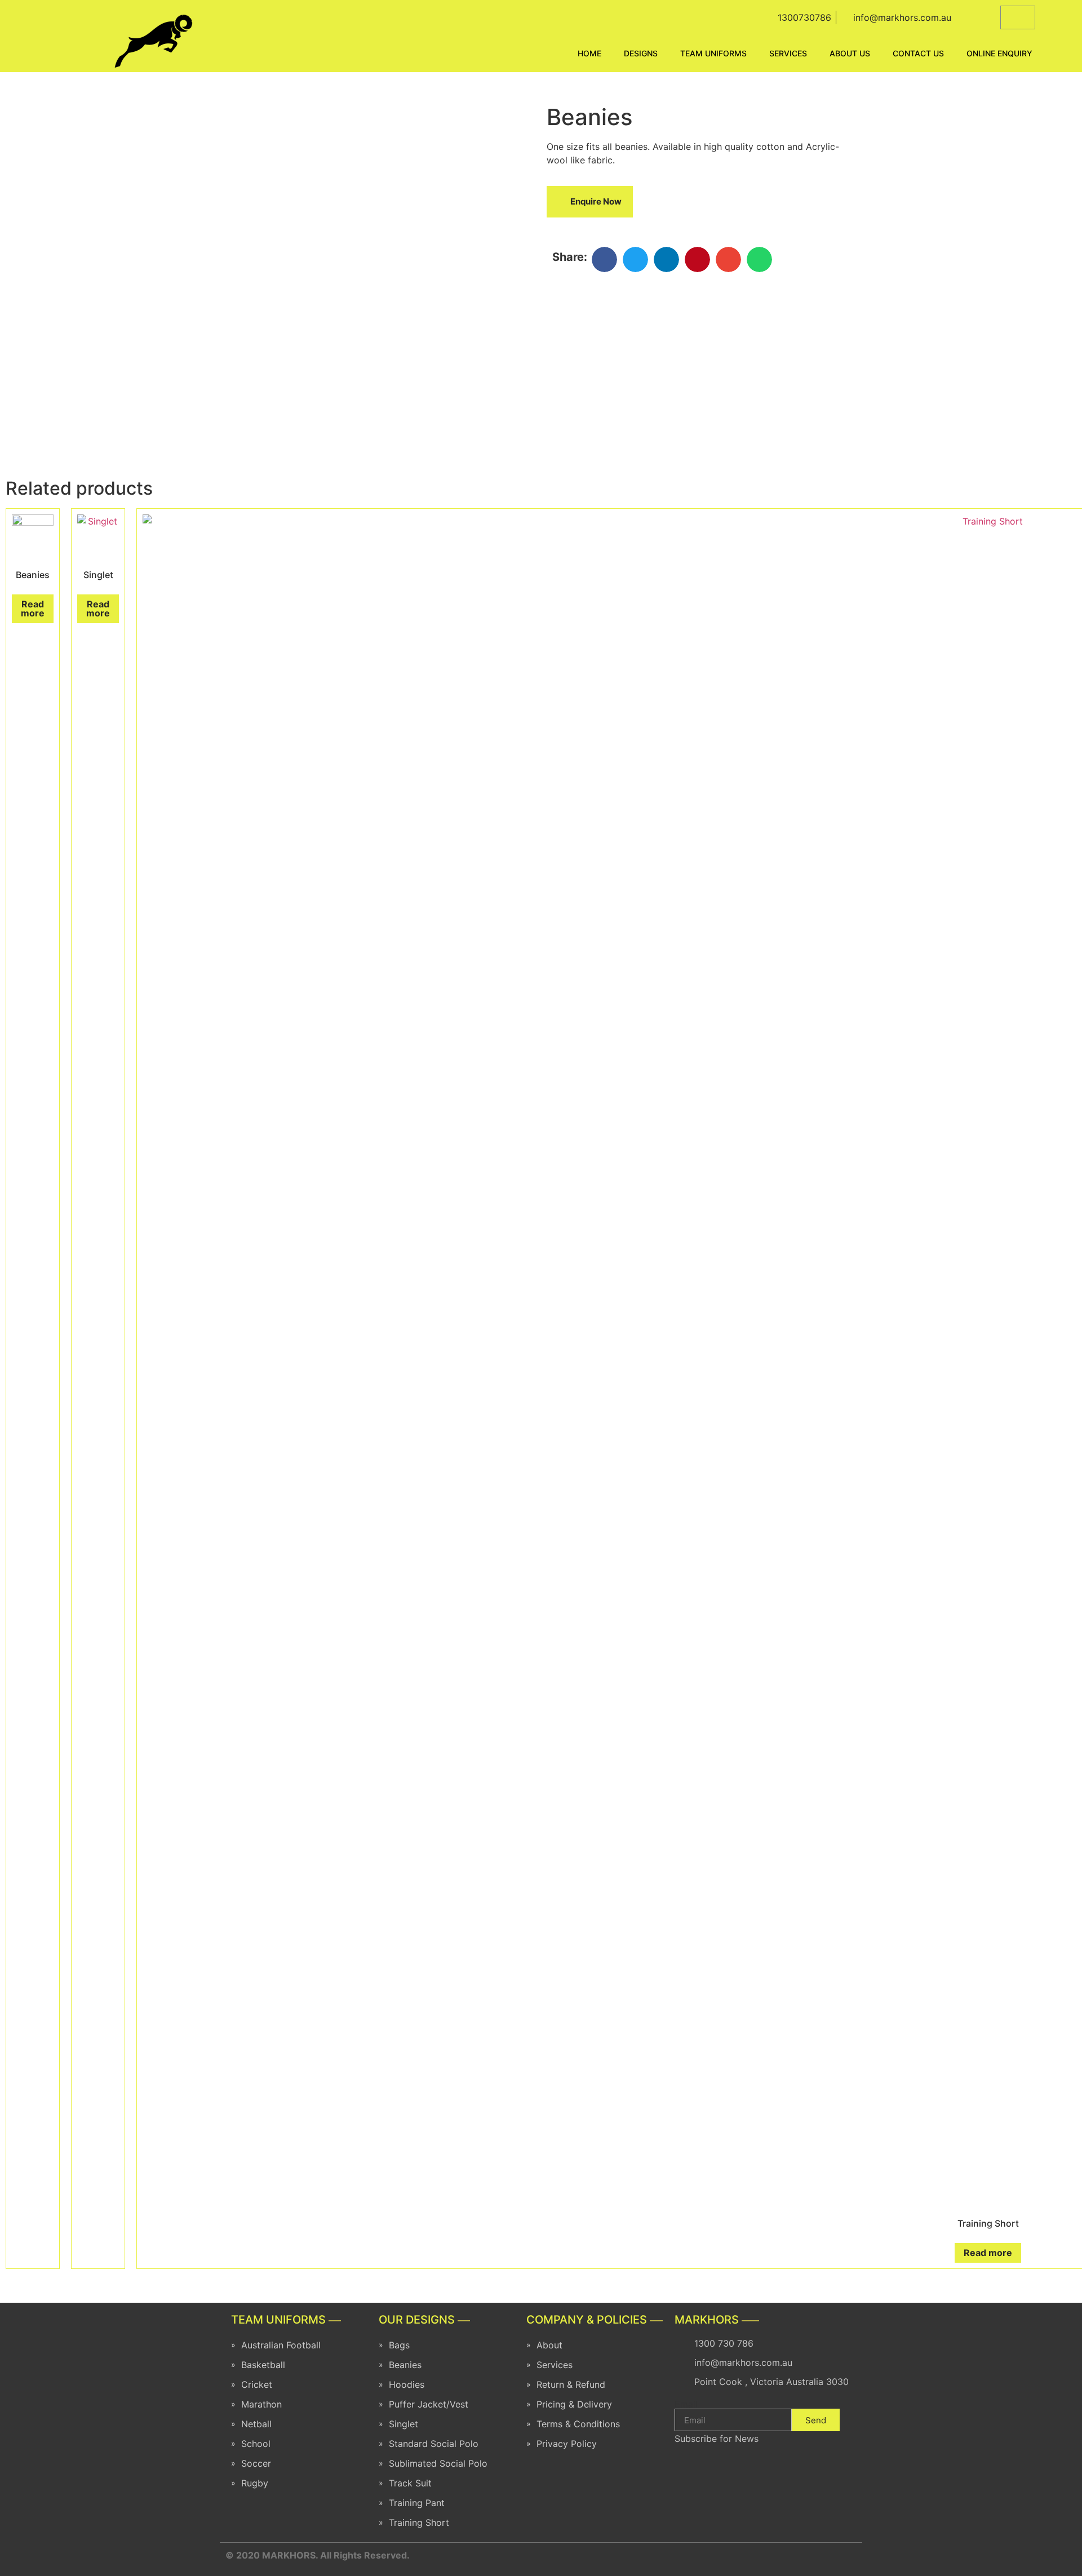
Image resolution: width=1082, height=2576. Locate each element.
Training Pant (417, 2503)
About (549, 2345)
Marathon (261, 2404)
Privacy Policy (567, 2444)
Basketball (263, 2365)
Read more (33, 609)
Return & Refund (571, 2384)
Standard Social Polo (434, 2444)
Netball (256, 2424)
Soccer (256, 2463)
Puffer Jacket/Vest (429, 2404)
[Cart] (1018, 17)
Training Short (419, 2522)
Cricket (257, 2384)
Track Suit (410, 2483)
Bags (399, 2345)
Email (686, 2404)
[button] (590, 202)
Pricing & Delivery (574, 2404)
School (256, 2444)
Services (555, 2365)
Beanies (405, 2365)
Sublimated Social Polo (438, 2463)
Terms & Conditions (578, 2424)
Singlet (403, 2424)
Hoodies (407, 2384)
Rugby (255, 2483)
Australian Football (281, 2345)
